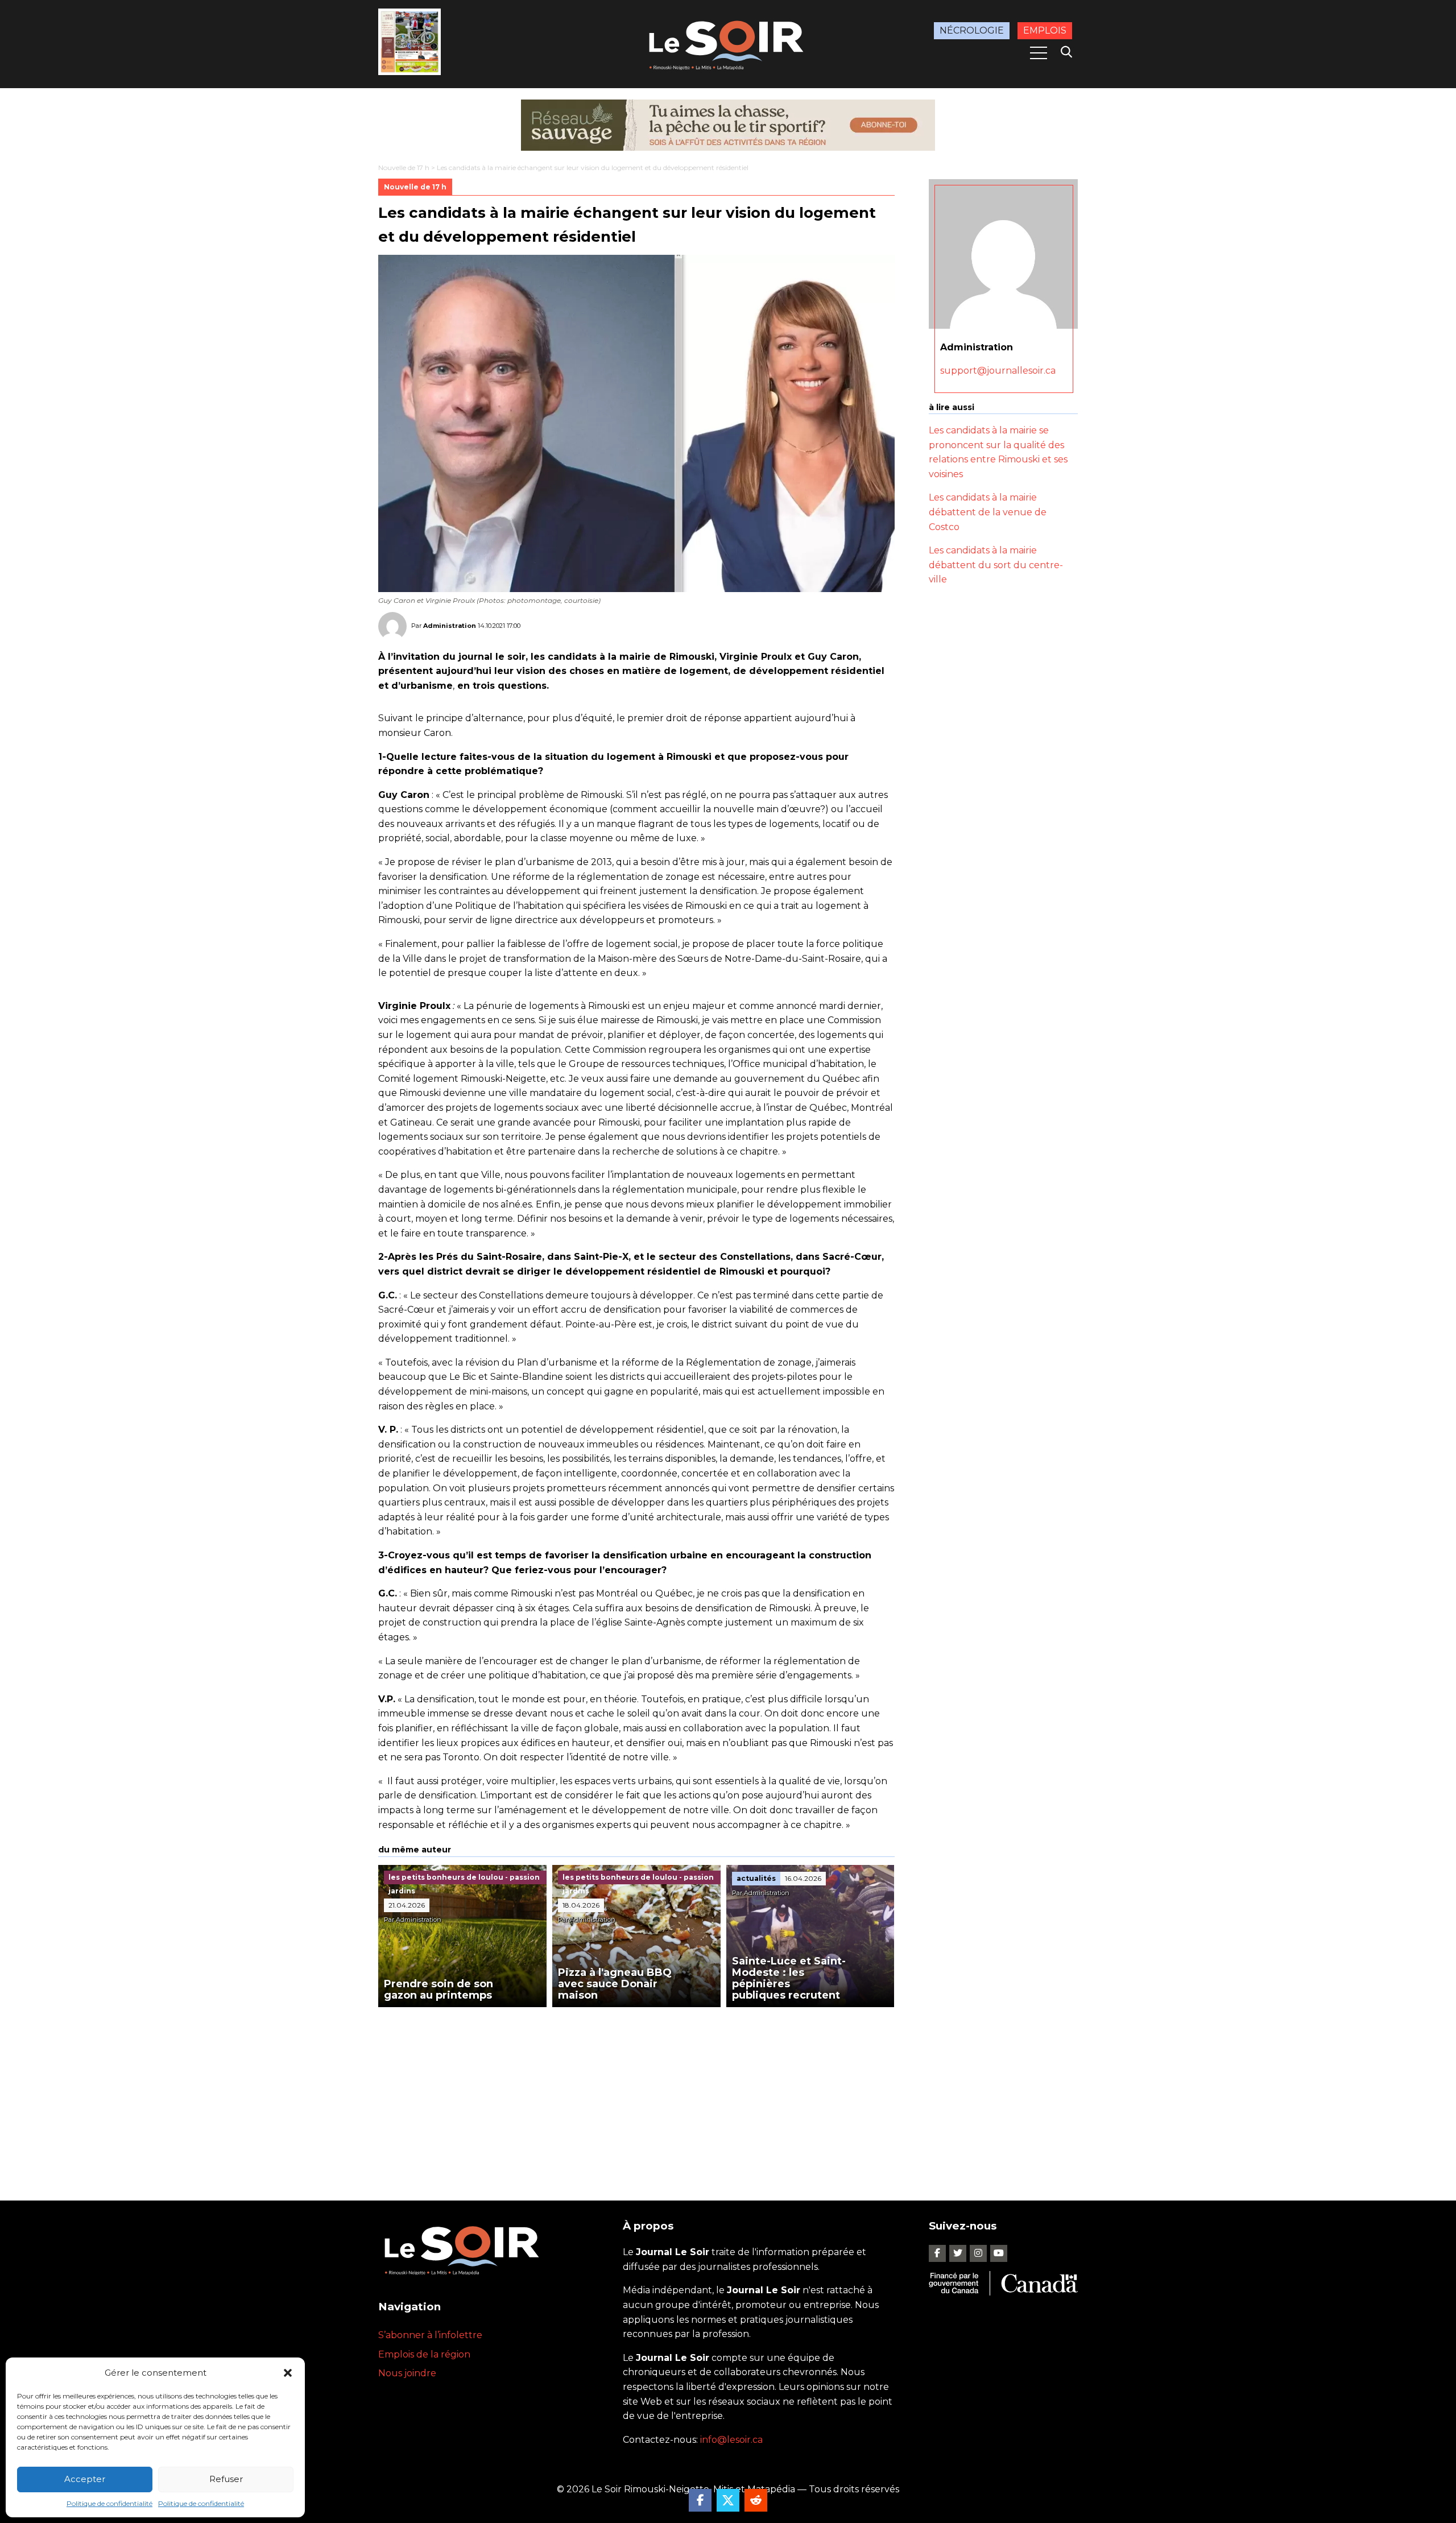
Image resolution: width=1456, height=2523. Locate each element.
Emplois (1045, 30)
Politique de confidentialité (109, 2503)
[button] (288, 2373)
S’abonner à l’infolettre (430, 2335)
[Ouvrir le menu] (1039, 53)
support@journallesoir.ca (998, 371)
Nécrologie (972, 30)
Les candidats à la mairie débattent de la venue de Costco (988, 512)
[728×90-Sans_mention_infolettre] (728, 125)
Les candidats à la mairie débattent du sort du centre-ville (996, 565)
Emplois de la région (424, 2354)
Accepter (85, 2479)
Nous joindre (407, 2373)
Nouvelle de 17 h (404, 167)
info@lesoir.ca (731, 2440)
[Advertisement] (636, 2092)
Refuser (226, 2479)
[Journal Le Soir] (728, 43)
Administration (450, 625)
